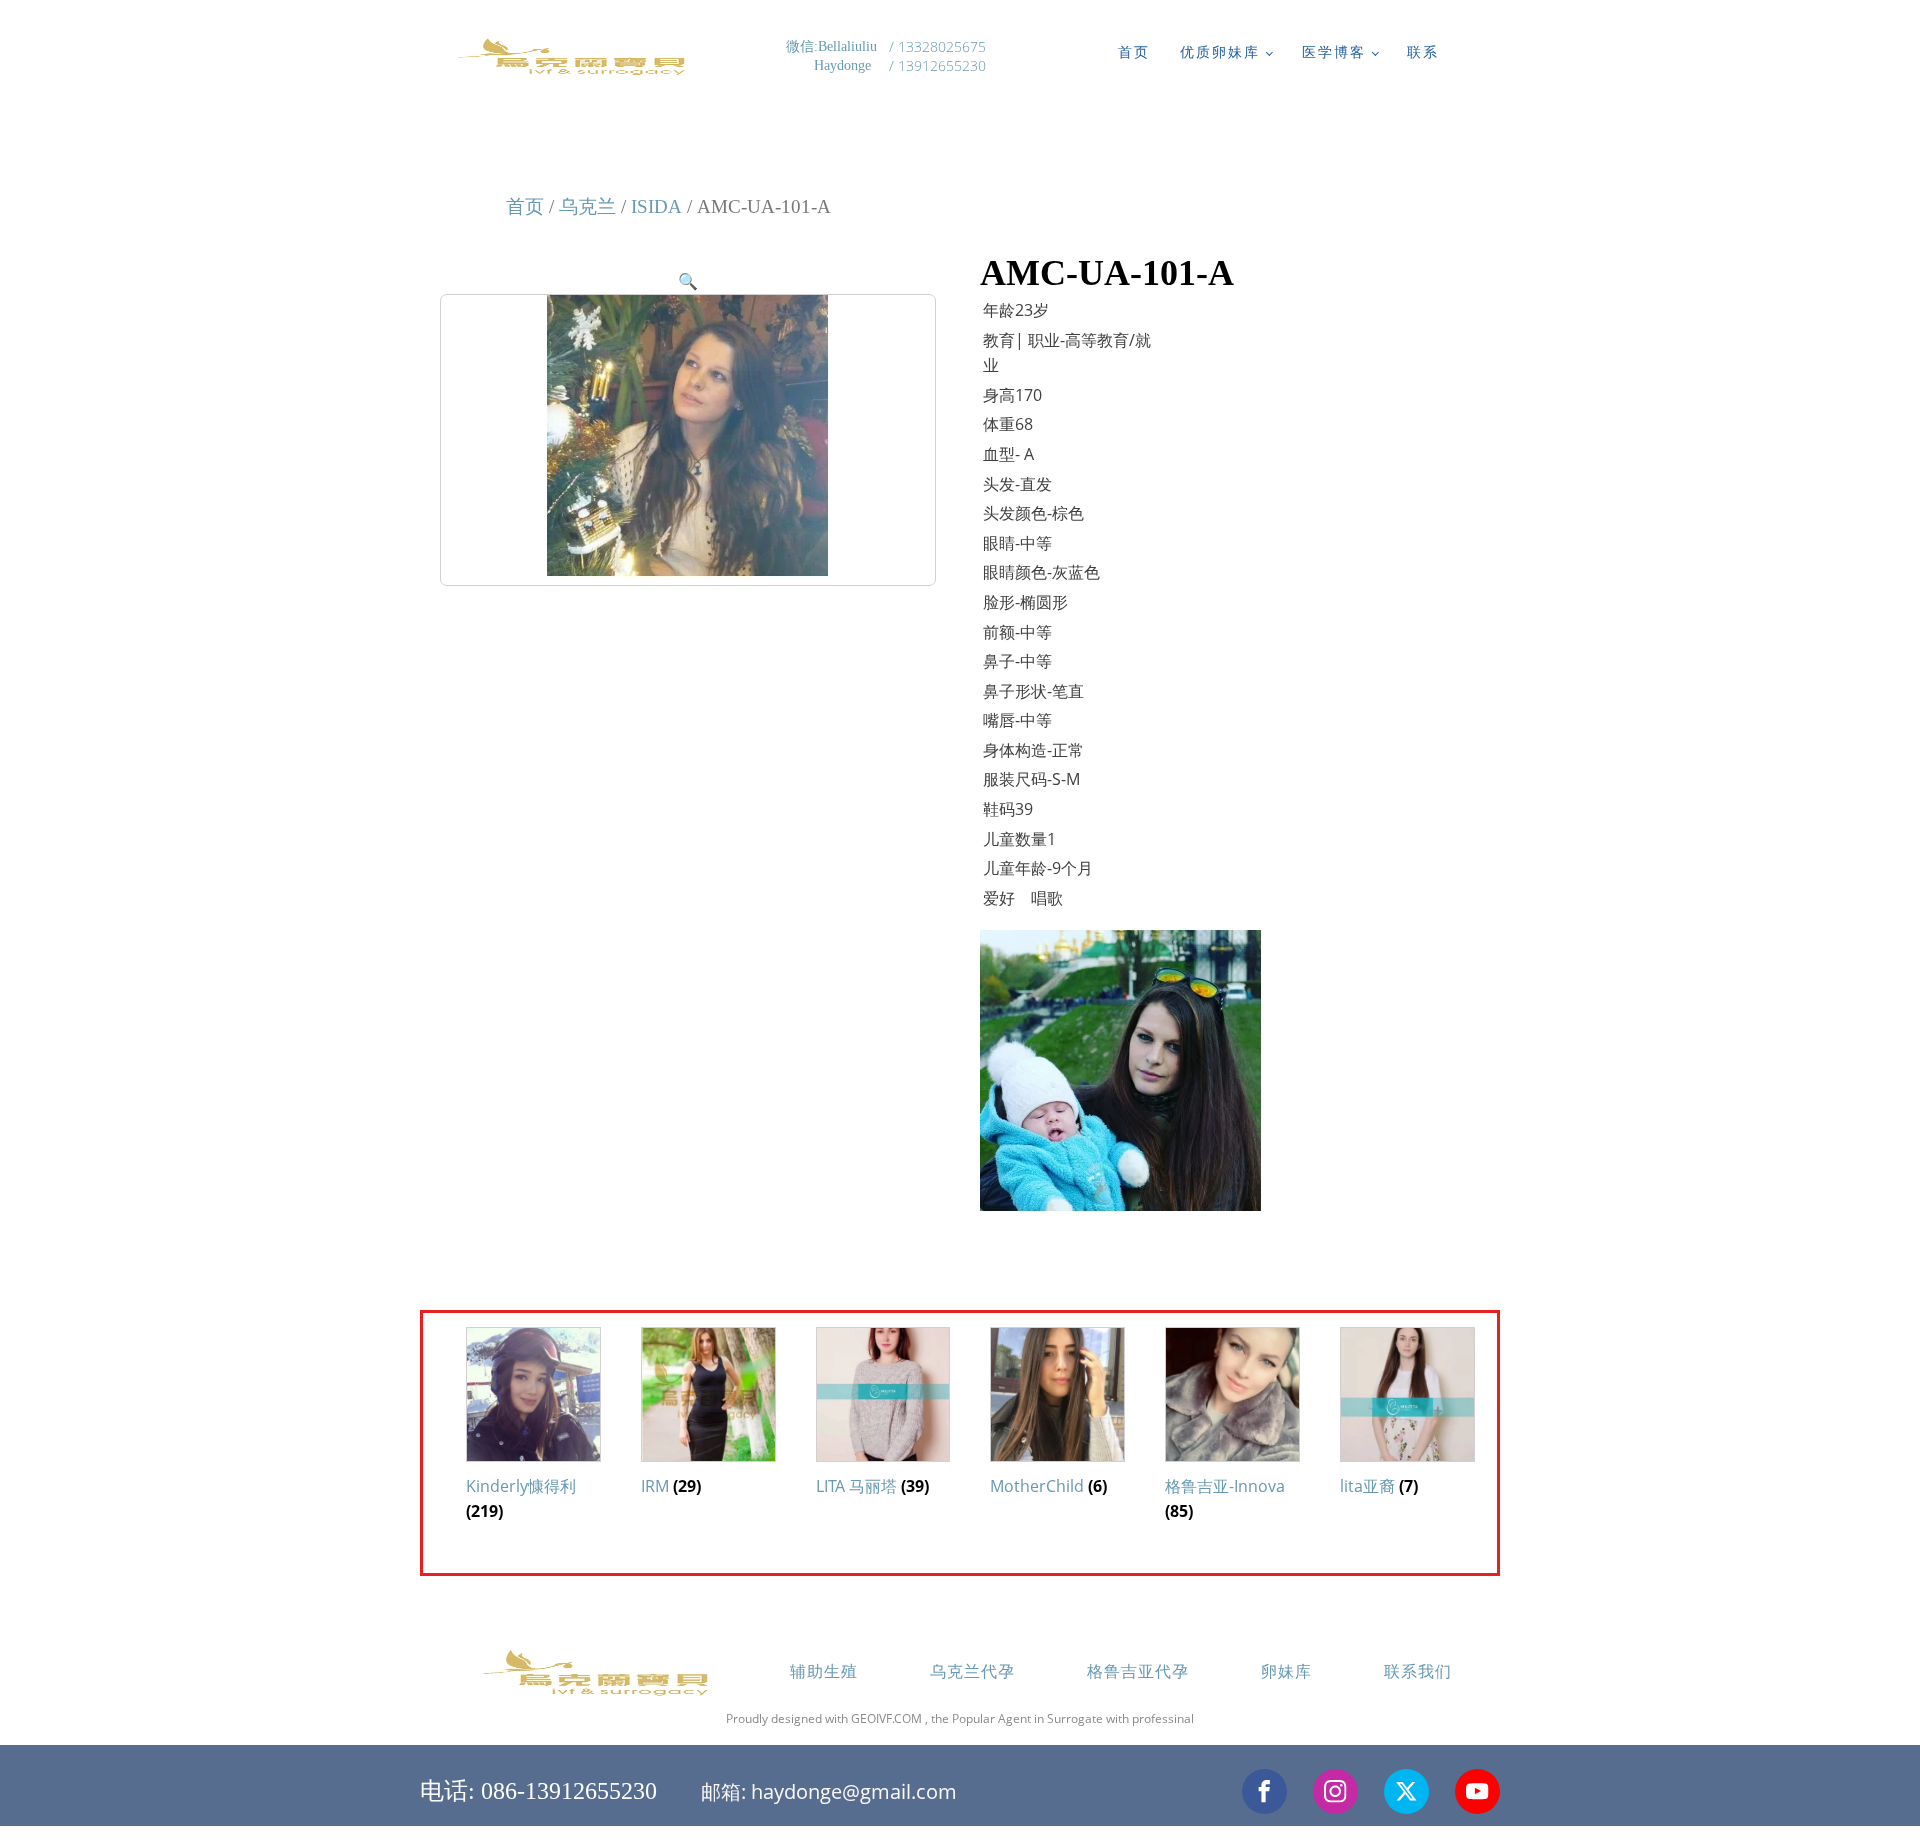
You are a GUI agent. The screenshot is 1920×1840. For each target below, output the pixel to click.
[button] (688, 281)
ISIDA (656, 206)
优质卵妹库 (1220, 51)
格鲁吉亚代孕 (1138, 1671)
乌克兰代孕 (972, 1671)
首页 (1134, 51)
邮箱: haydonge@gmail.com (829, 1791)
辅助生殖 (824, 1671)
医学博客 (1334, 51)
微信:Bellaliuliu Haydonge (833, 56)
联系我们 (1418, 1671)
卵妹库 (1286, 1671)
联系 (1423, 51)
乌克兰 (587, 206)
